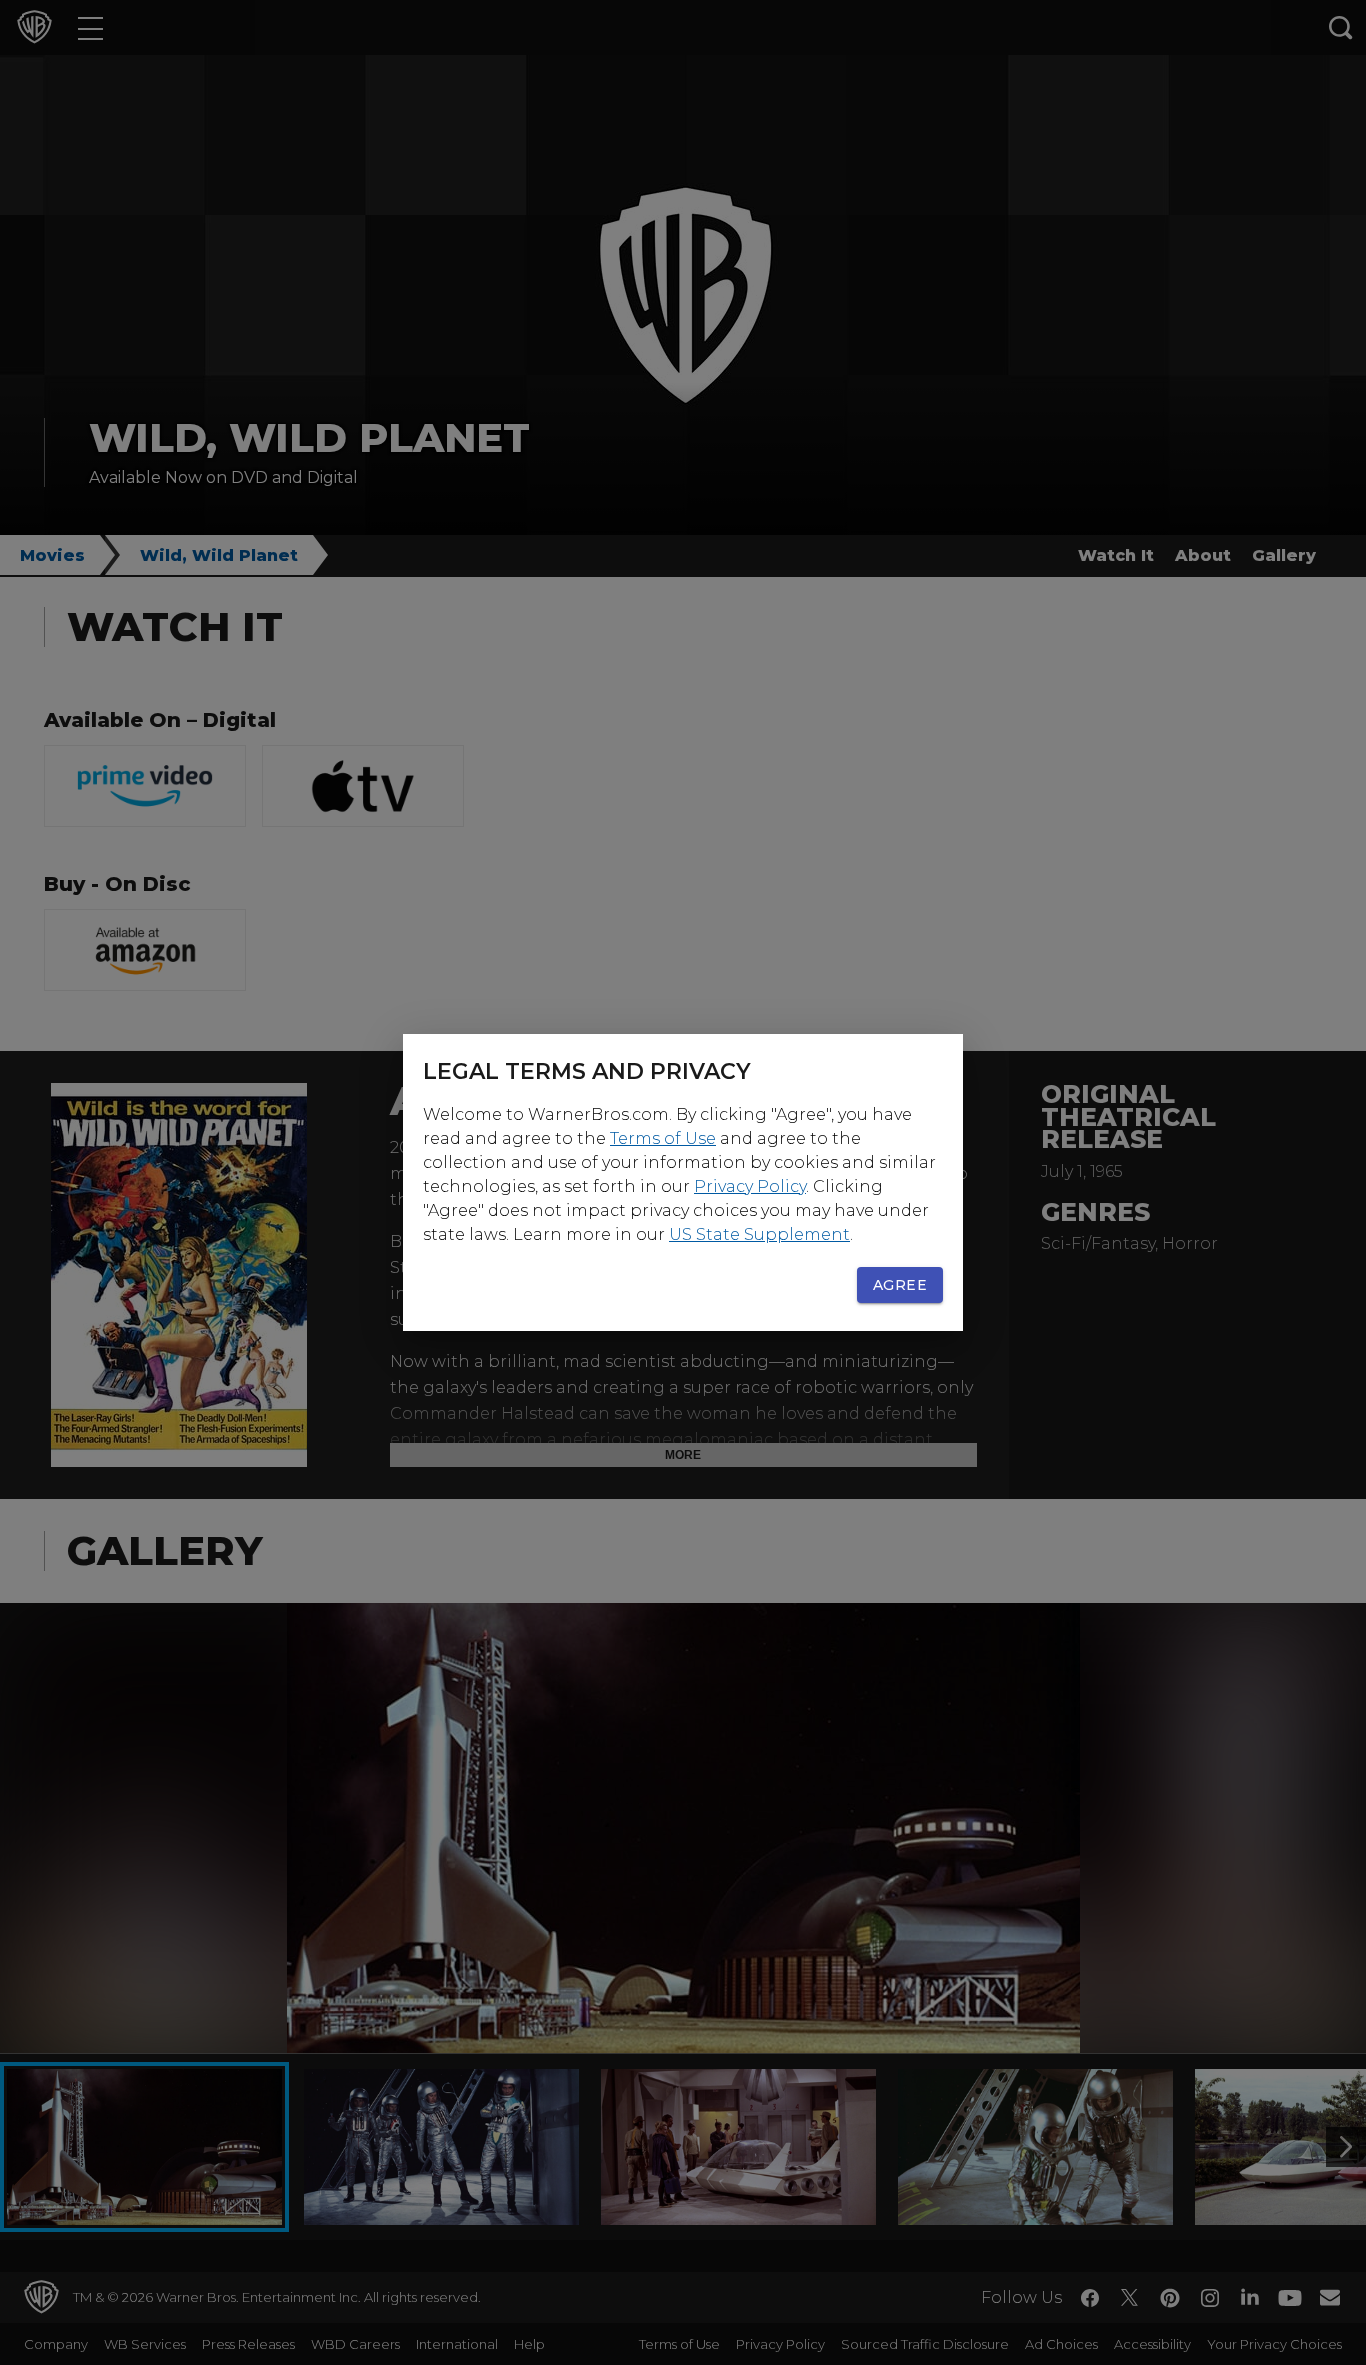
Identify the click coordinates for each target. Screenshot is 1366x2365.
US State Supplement (759, 1234)
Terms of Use (663, 1138)
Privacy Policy (750, 1186)
